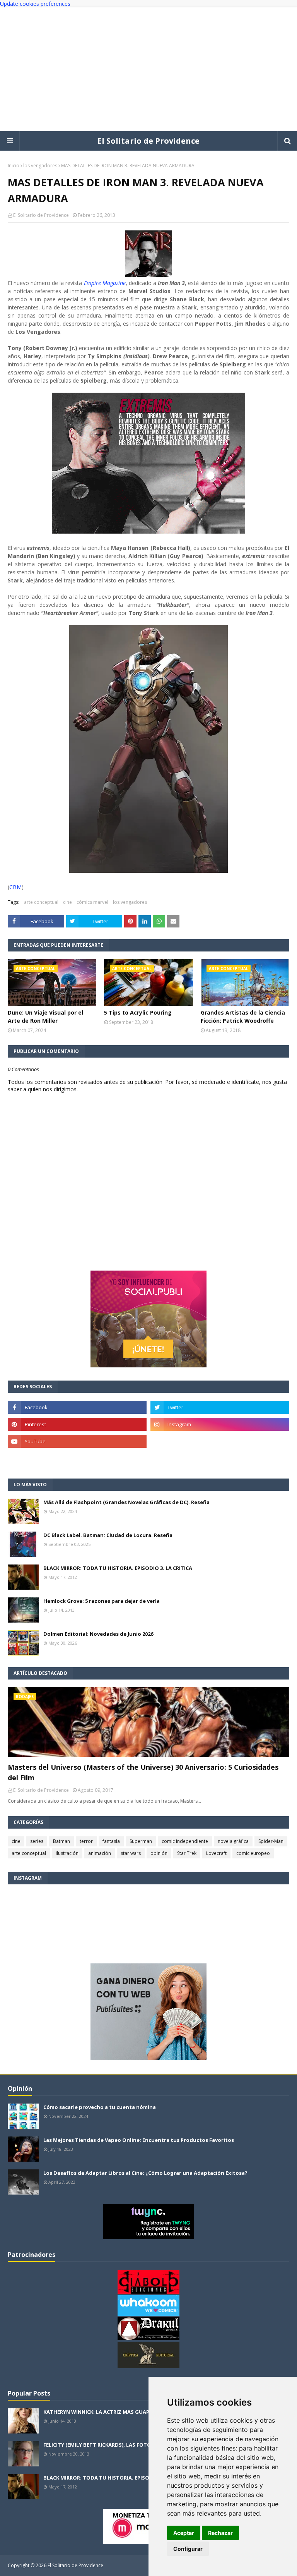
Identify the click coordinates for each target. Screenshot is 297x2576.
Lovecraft (216, 1853)
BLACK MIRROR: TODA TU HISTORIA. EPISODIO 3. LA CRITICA (118, 1568)
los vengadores (40, 166)
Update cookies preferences (35, 4)
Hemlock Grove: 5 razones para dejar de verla (102, 1601)
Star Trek (187, 1853)
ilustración (67, 1853)
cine (67, 902)
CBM (15, 887)
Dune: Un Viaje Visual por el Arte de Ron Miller (45, 1017)
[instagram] (220, 1424)
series (37, 1841)
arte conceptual (41, 902)
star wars (131, 1853)
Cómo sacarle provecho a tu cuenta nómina (100, 2107)
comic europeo (253, 1853)
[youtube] (77, 1441)
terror (86, 1841)
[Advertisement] (148, 69)
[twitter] (220, 1407)
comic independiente (185, 1841)
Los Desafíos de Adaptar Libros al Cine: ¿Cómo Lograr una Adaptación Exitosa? (145, 2173)
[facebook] (77, 1407)
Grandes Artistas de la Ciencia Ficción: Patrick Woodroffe (243, 1017)
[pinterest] (77, 1424)
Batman (61, 1841)
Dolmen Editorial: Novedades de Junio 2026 (98, 1634)
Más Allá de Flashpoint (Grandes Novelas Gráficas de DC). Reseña (126, 1502)
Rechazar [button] (220, 2533)
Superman (141, 1841)
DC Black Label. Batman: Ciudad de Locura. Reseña (108, 1535)
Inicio (14, 166)
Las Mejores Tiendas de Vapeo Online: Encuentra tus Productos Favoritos (139, 2140)
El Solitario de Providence (148, 141)
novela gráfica (233, 1841)
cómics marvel (92, 902)
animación (100, 1853)
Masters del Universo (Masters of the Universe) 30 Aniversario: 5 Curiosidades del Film (143, 1772)
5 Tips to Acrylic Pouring (138, 1012)
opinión (159, 1853)
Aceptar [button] (184, 2533)
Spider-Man (271, 1841)
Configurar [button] (188, 2549)
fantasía (111, 1841)
